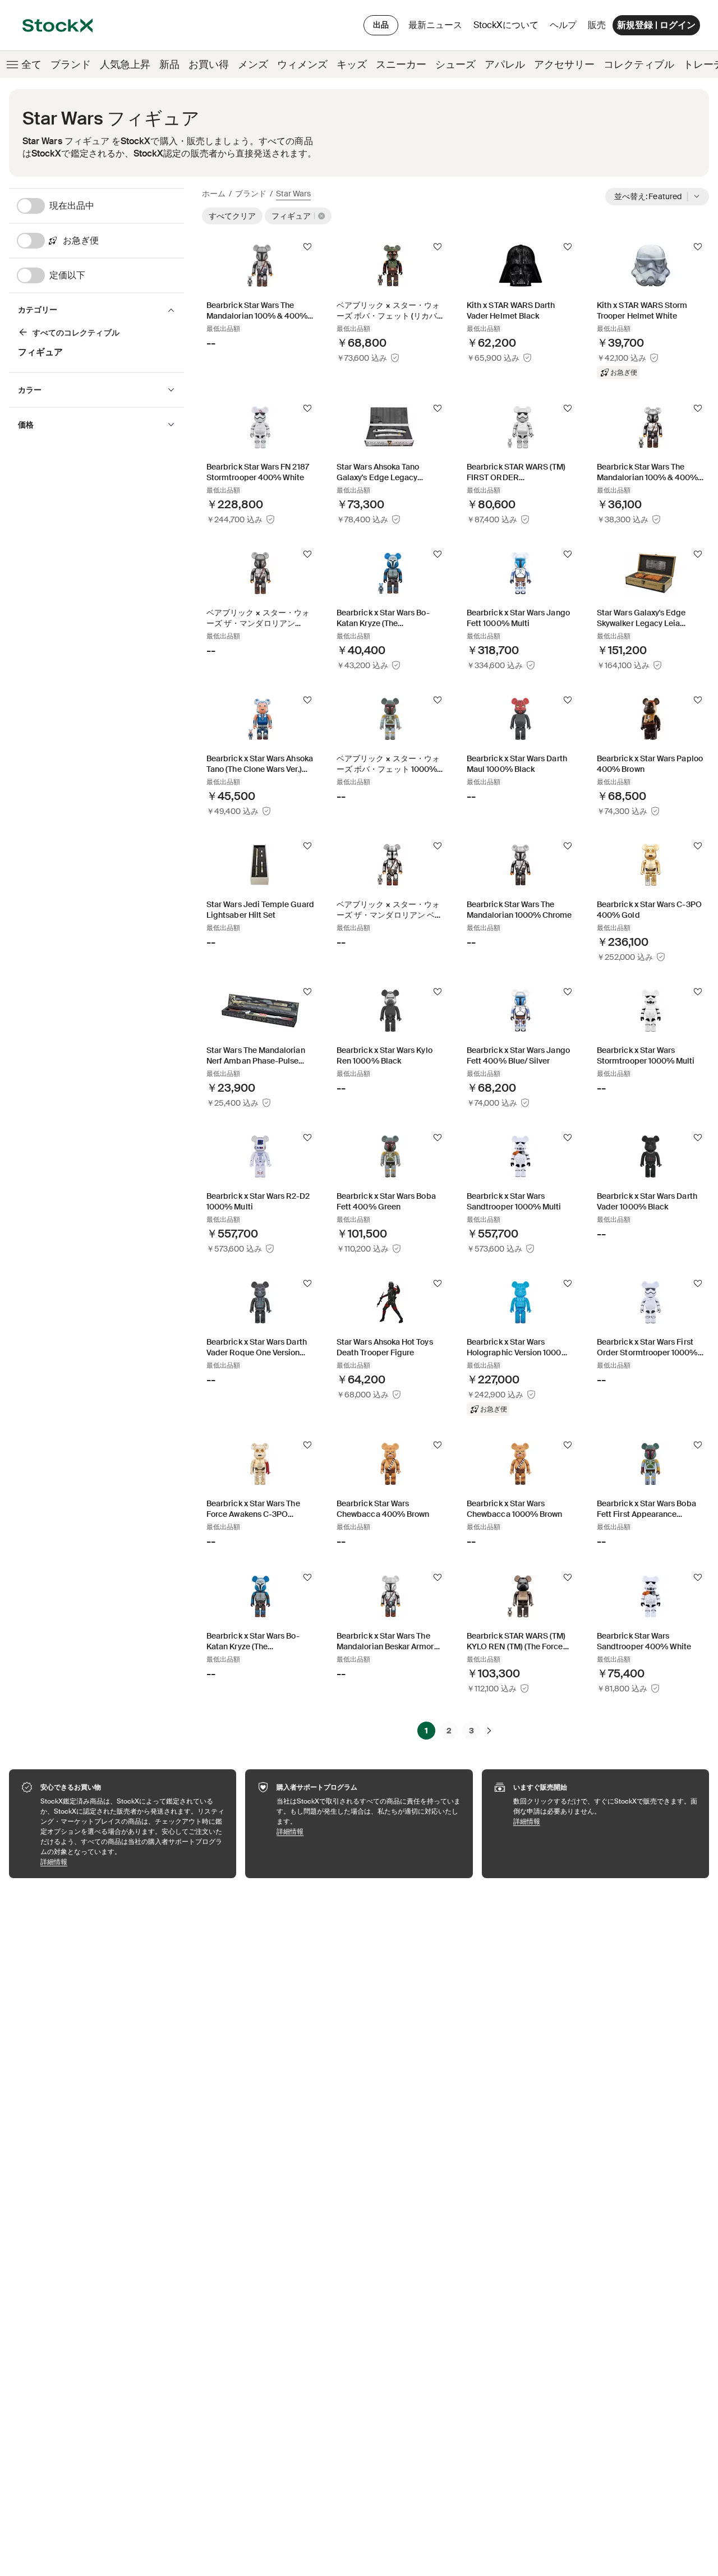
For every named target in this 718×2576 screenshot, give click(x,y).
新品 (169, 65)
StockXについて (508, 28)
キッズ (352, 65)
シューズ (455, 65)
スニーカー (401, 65)
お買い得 (209, 65)
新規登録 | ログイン (656, 25)
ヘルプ (563, 25)
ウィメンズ (302, 65)
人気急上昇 (125, 65)
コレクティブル (639, 65)
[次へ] (489, 1731)
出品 (381, 25)
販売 (597, 25)
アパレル (505, 65)
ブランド (71, 65)
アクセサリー (564, 65)
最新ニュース (435, 25)
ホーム (214, 194)
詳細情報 (133, 1862)
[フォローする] (307, 247)
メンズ (253, 65)
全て (31, 65)
